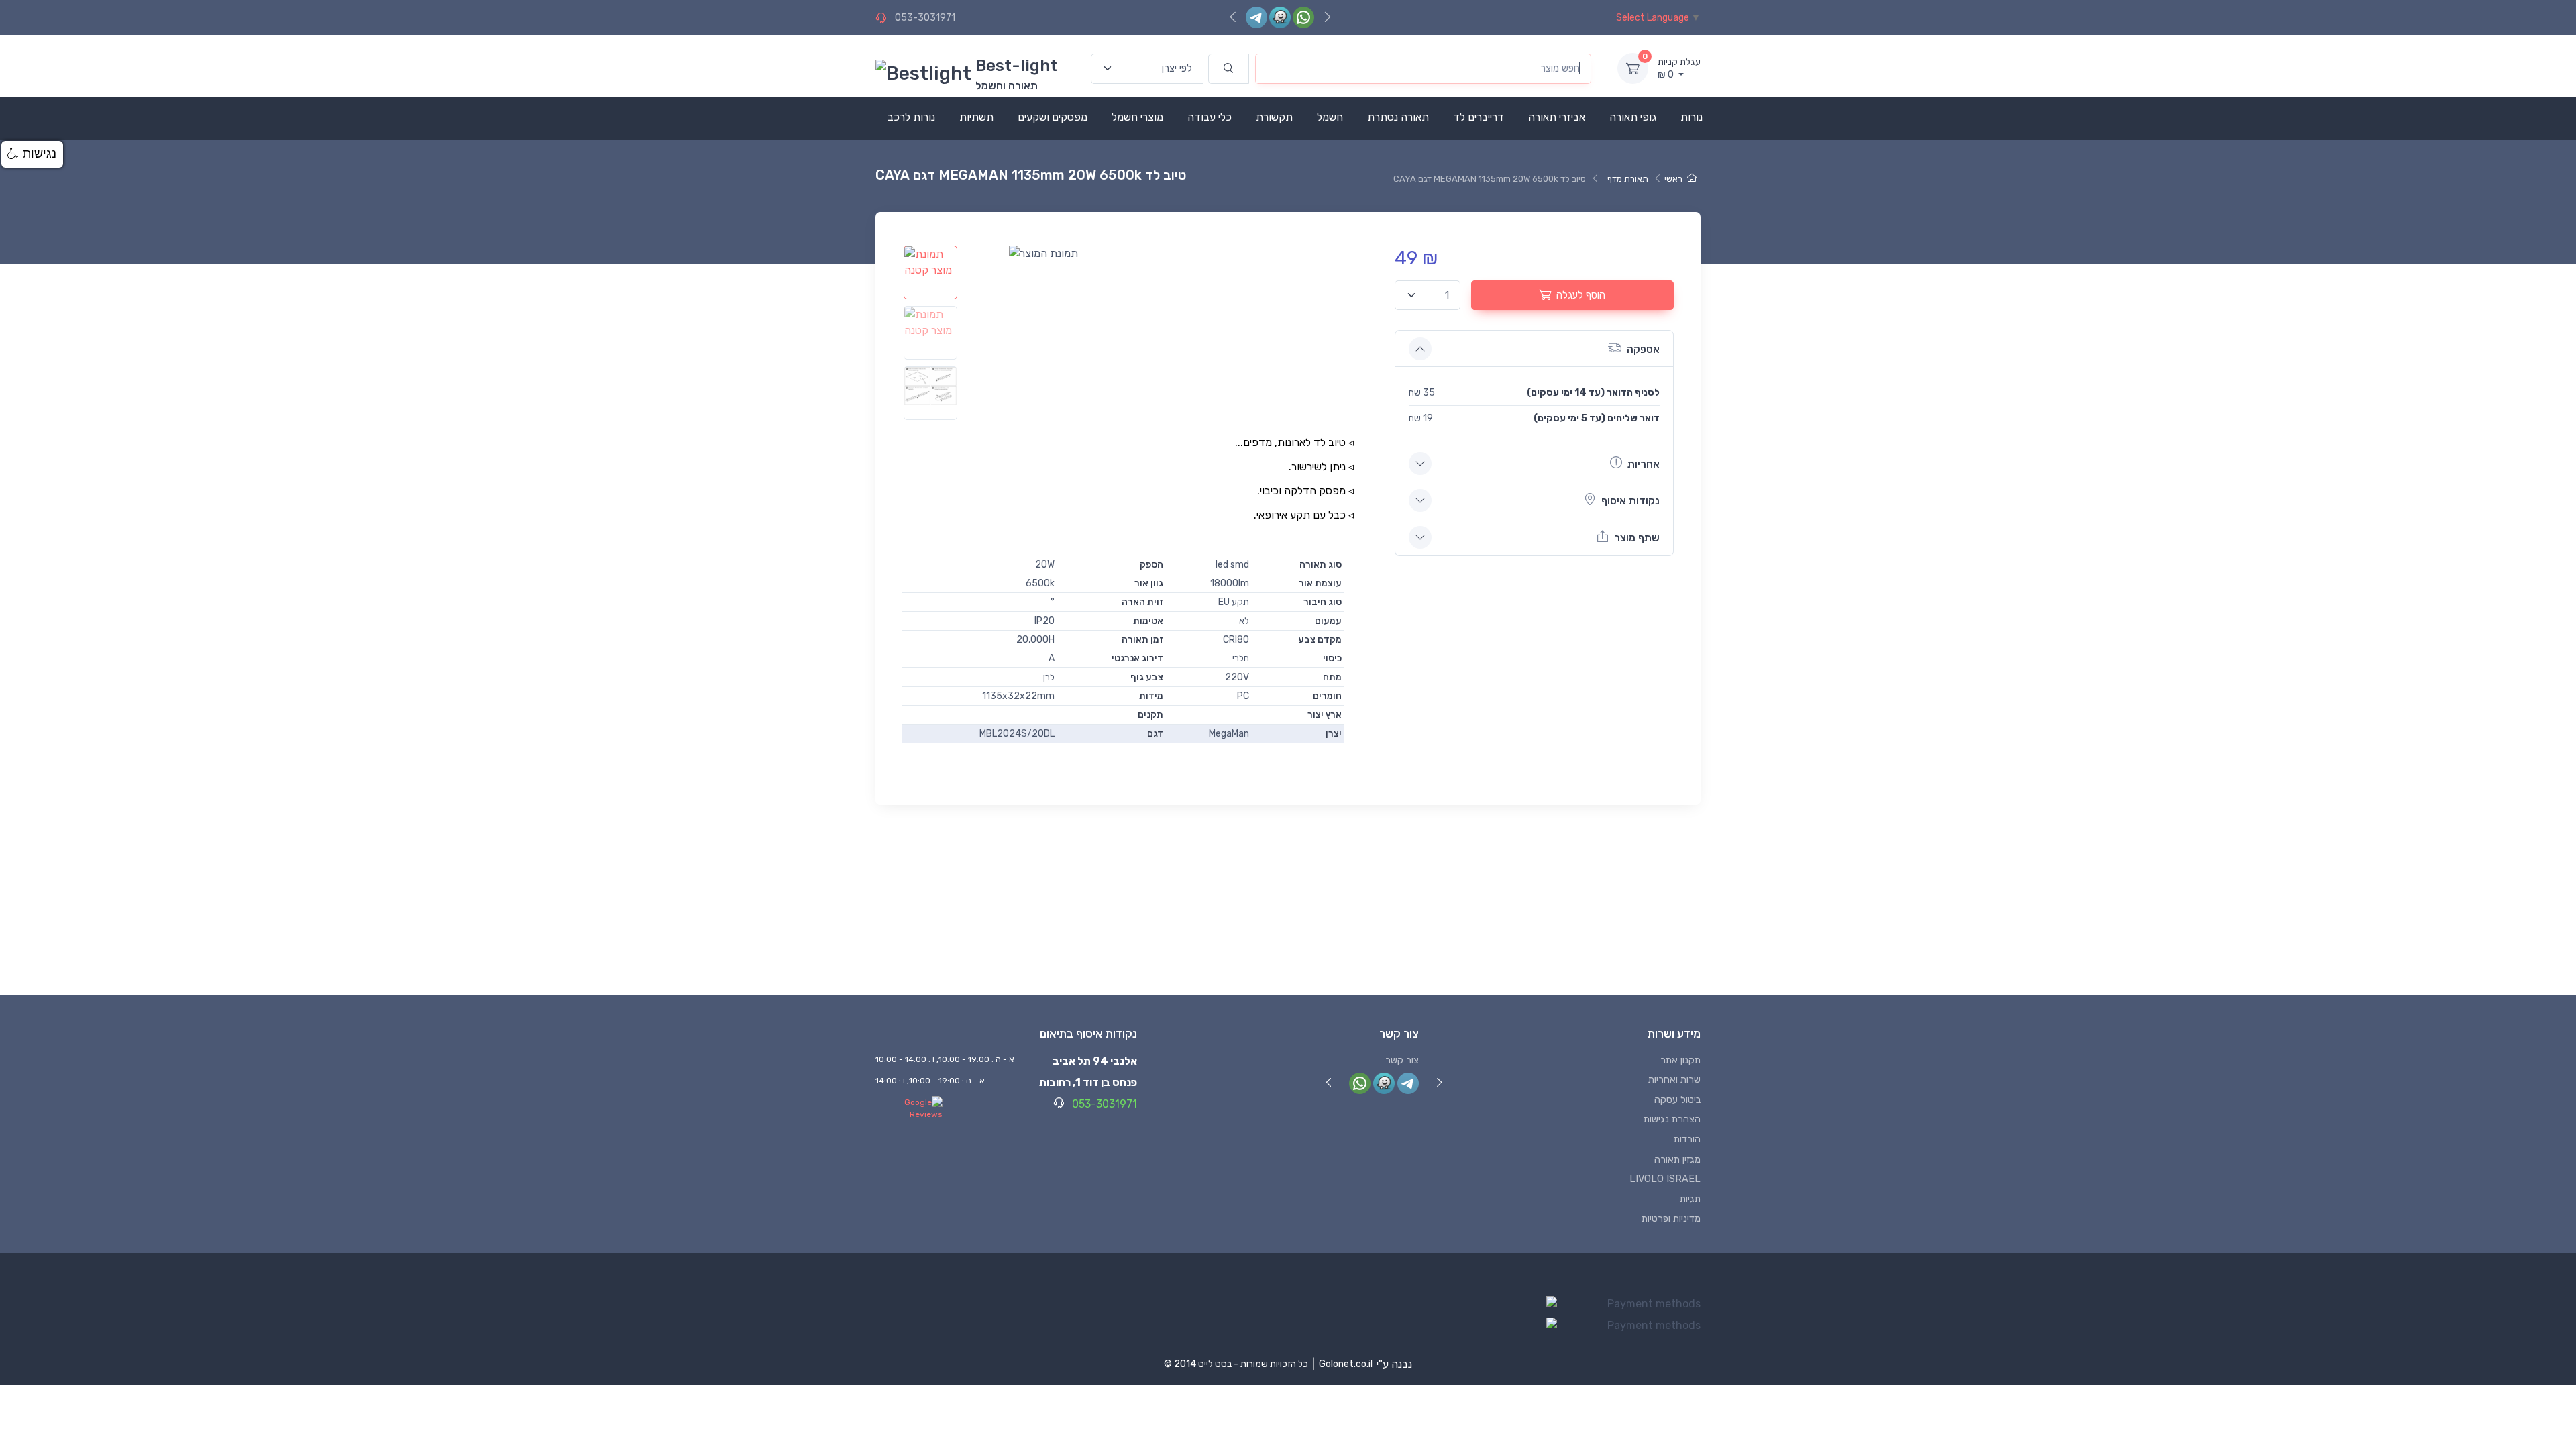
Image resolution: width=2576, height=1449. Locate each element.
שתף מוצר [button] (1637, 538)
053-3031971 (925, 18)
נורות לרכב (911, 117)
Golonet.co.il (1346, 1364)
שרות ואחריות (1674, 1080)
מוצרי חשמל (1137, 117)
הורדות (1687, 1139)
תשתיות (976, 117)
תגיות (1690, 1199)
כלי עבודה (1210, 117)
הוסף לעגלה (1581, 295)
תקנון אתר (1680, 1060)
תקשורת (1274, 117)
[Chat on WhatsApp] (1303, 17)
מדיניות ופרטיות (1671, 1219)
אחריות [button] (1644, 464)
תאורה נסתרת (1398, 117)
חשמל (1330, 117)
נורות (1692, 117)
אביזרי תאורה (1557, 117)
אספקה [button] (1643, 349)
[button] (32, 154)
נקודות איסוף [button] (1630, 501)
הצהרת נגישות (1672, 1119)
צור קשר (1402, 1060)
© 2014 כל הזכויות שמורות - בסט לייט (1236, 1364)
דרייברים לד (1479, 117)
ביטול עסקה (1677, 1100)
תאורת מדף (1628, 179)
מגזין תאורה (1677, 1160)
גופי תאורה (1633, 117)
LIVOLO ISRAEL (1665, 1179)
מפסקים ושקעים (1053, 117)
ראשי (1673, 179)
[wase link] (1280, 17)
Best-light (1016, 66)
